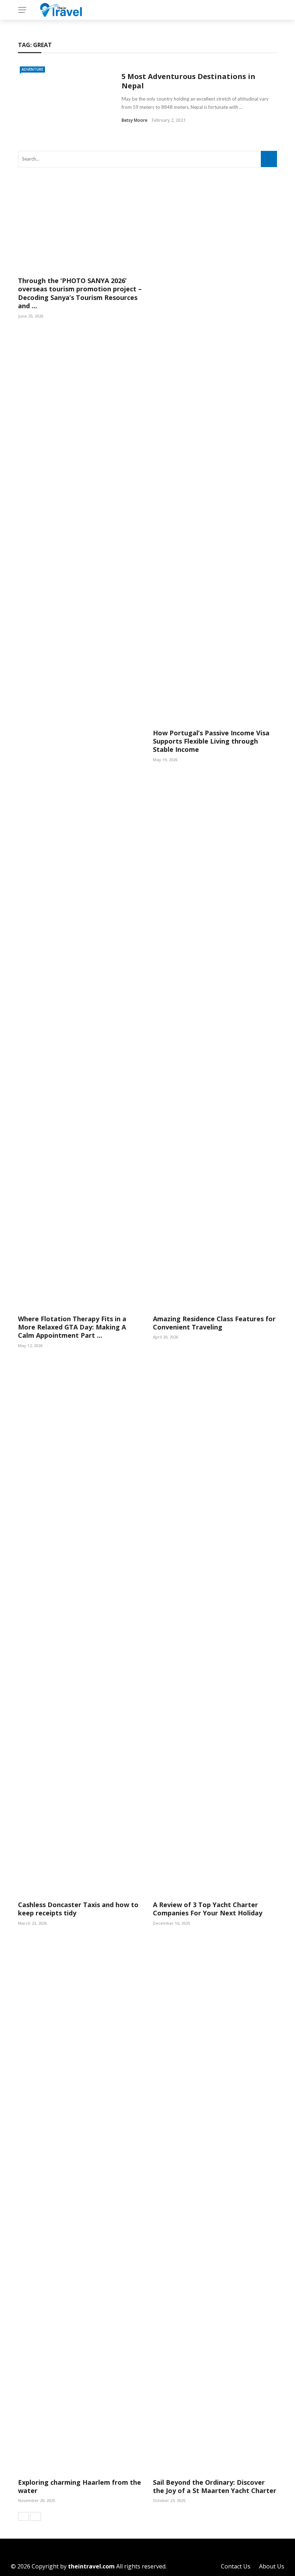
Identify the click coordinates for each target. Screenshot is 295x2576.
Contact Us (236, 2566)
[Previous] (23, 2516)
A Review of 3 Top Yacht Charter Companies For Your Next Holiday (208, 1909)
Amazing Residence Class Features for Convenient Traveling (214, 1323)
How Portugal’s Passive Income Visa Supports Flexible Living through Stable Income (211, 741)
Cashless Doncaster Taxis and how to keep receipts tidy (78, 1909)
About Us (272, 2566)
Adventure (32, 69)
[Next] (36, 2516)
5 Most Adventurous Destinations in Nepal (189, 81)
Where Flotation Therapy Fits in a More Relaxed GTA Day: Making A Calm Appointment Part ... (72, 1327)
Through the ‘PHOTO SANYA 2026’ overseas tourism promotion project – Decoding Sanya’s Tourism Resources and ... (80, 293)
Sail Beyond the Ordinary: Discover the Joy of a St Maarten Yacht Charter (215, 2486)
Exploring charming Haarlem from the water (80, 2486)
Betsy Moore (135, 120)
